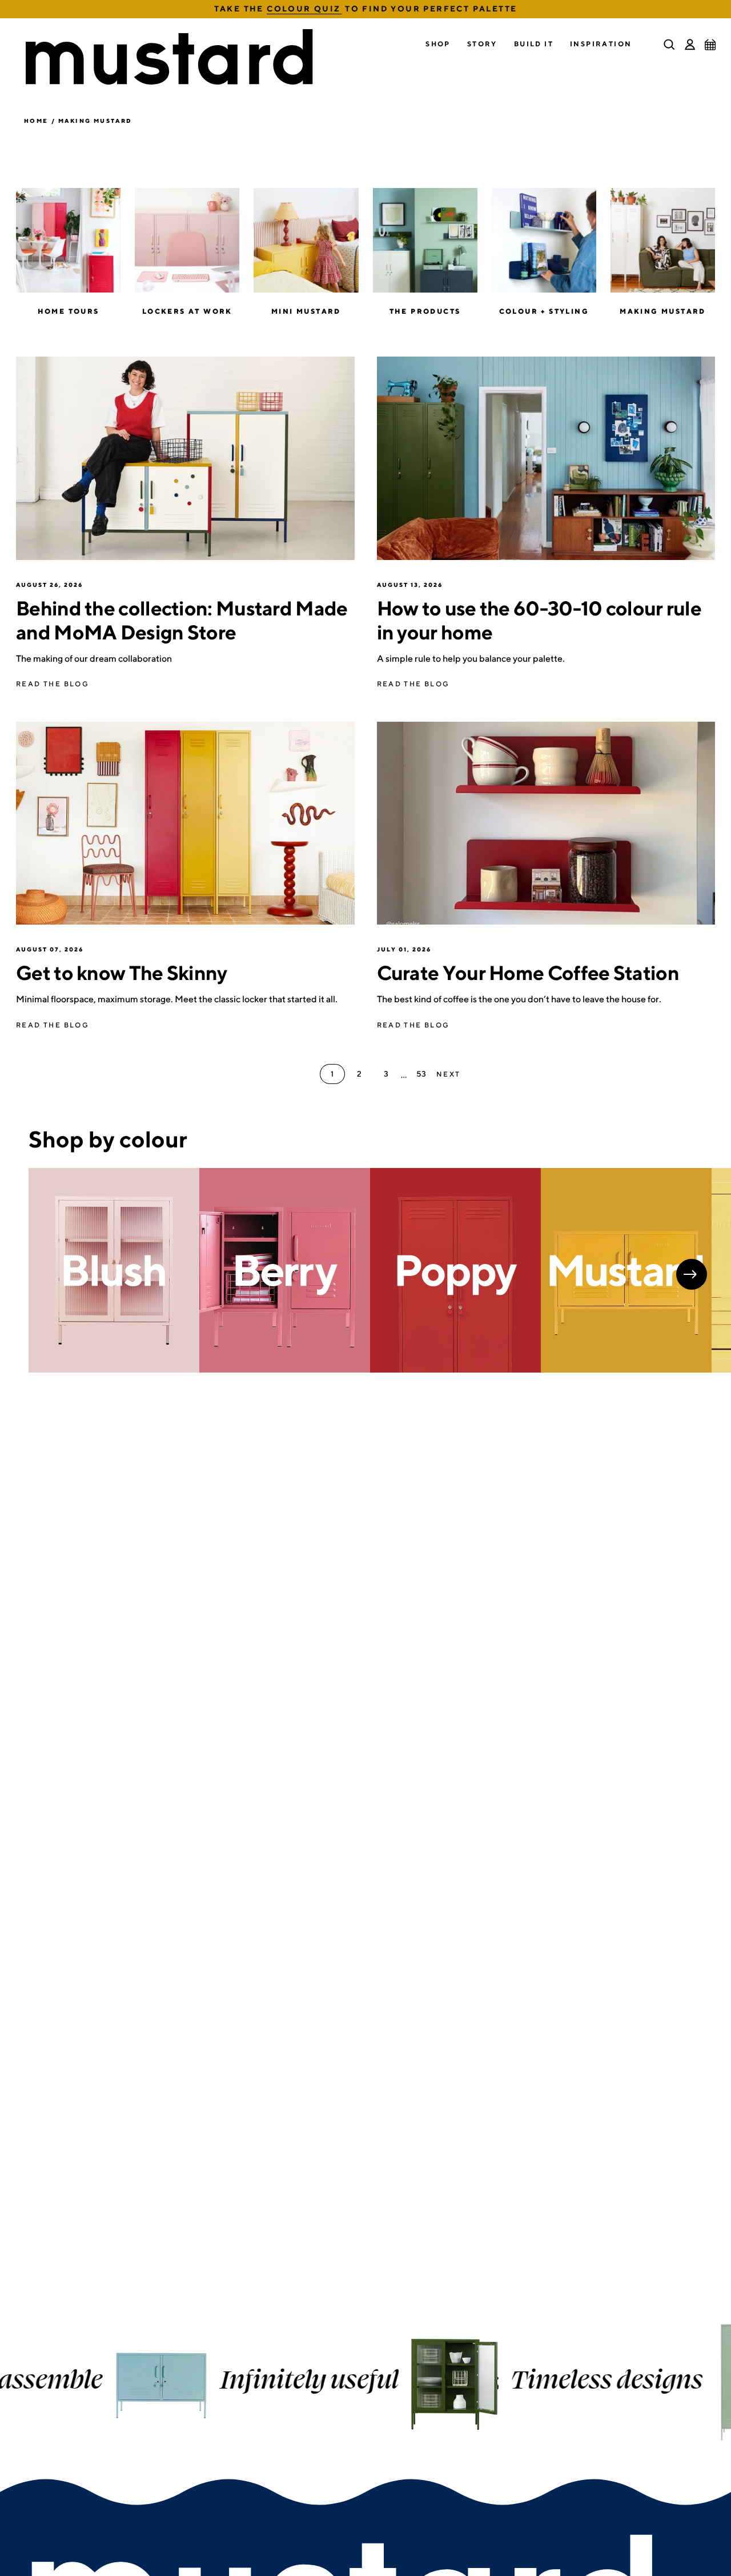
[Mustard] (626, 1271)
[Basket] (710, 45)
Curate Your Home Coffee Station (528, 973)
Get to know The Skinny (122, 973)
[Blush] (114, 1271)
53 (421, 1074)
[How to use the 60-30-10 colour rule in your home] (546, 458)
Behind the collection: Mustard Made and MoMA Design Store (182, 620)
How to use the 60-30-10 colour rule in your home (539, 620)
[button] (438, 44)
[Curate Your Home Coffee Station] (546, 823)
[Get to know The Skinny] (185, 823)
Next (692, 1274)
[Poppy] (455, 1271)
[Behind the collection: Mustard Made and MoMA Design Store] (185, 458)
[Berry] (285, 1271)
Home (36, 121)
